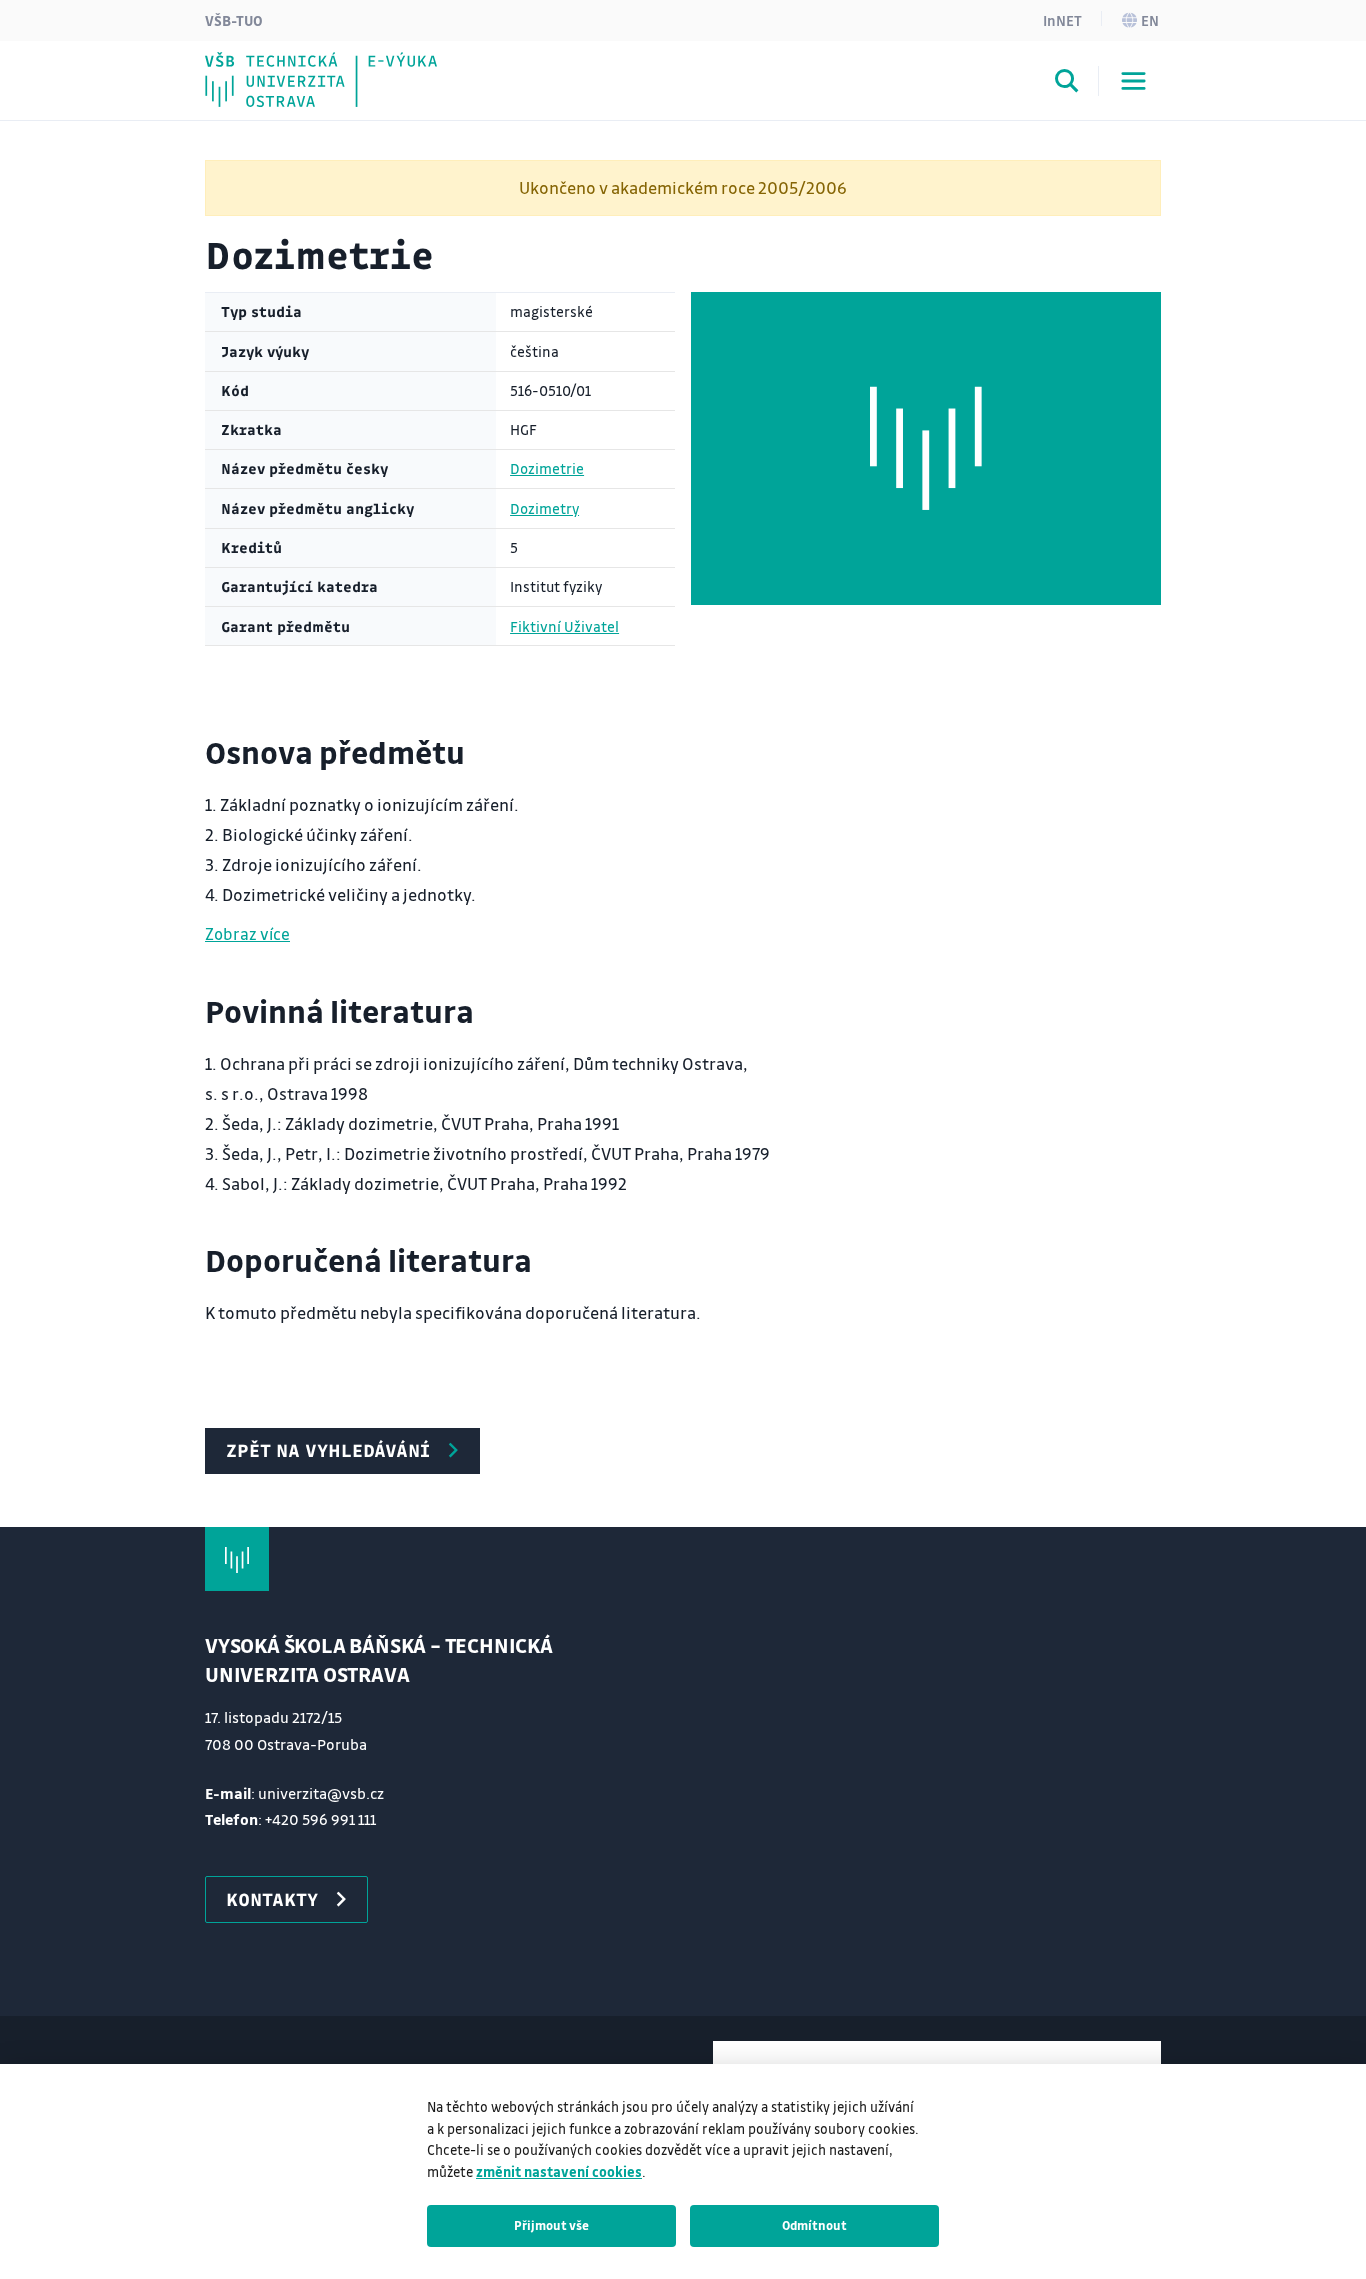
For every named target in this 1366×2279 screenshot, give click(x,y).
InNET (1062, 20)
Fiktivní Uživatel (564, 626)
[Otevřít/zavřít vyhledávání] (1067, 84)
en (1150, 20)
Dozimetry (544, 508)
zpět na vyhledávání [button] (328, 1450)
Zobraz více (247, 933)
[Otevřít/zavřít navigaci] (1133, 81)
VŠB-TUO (234, 20)
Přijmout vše (551, 2225)
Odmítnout (814, 2225)
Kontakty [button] (272, 1899)
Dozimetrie (547, 468)
